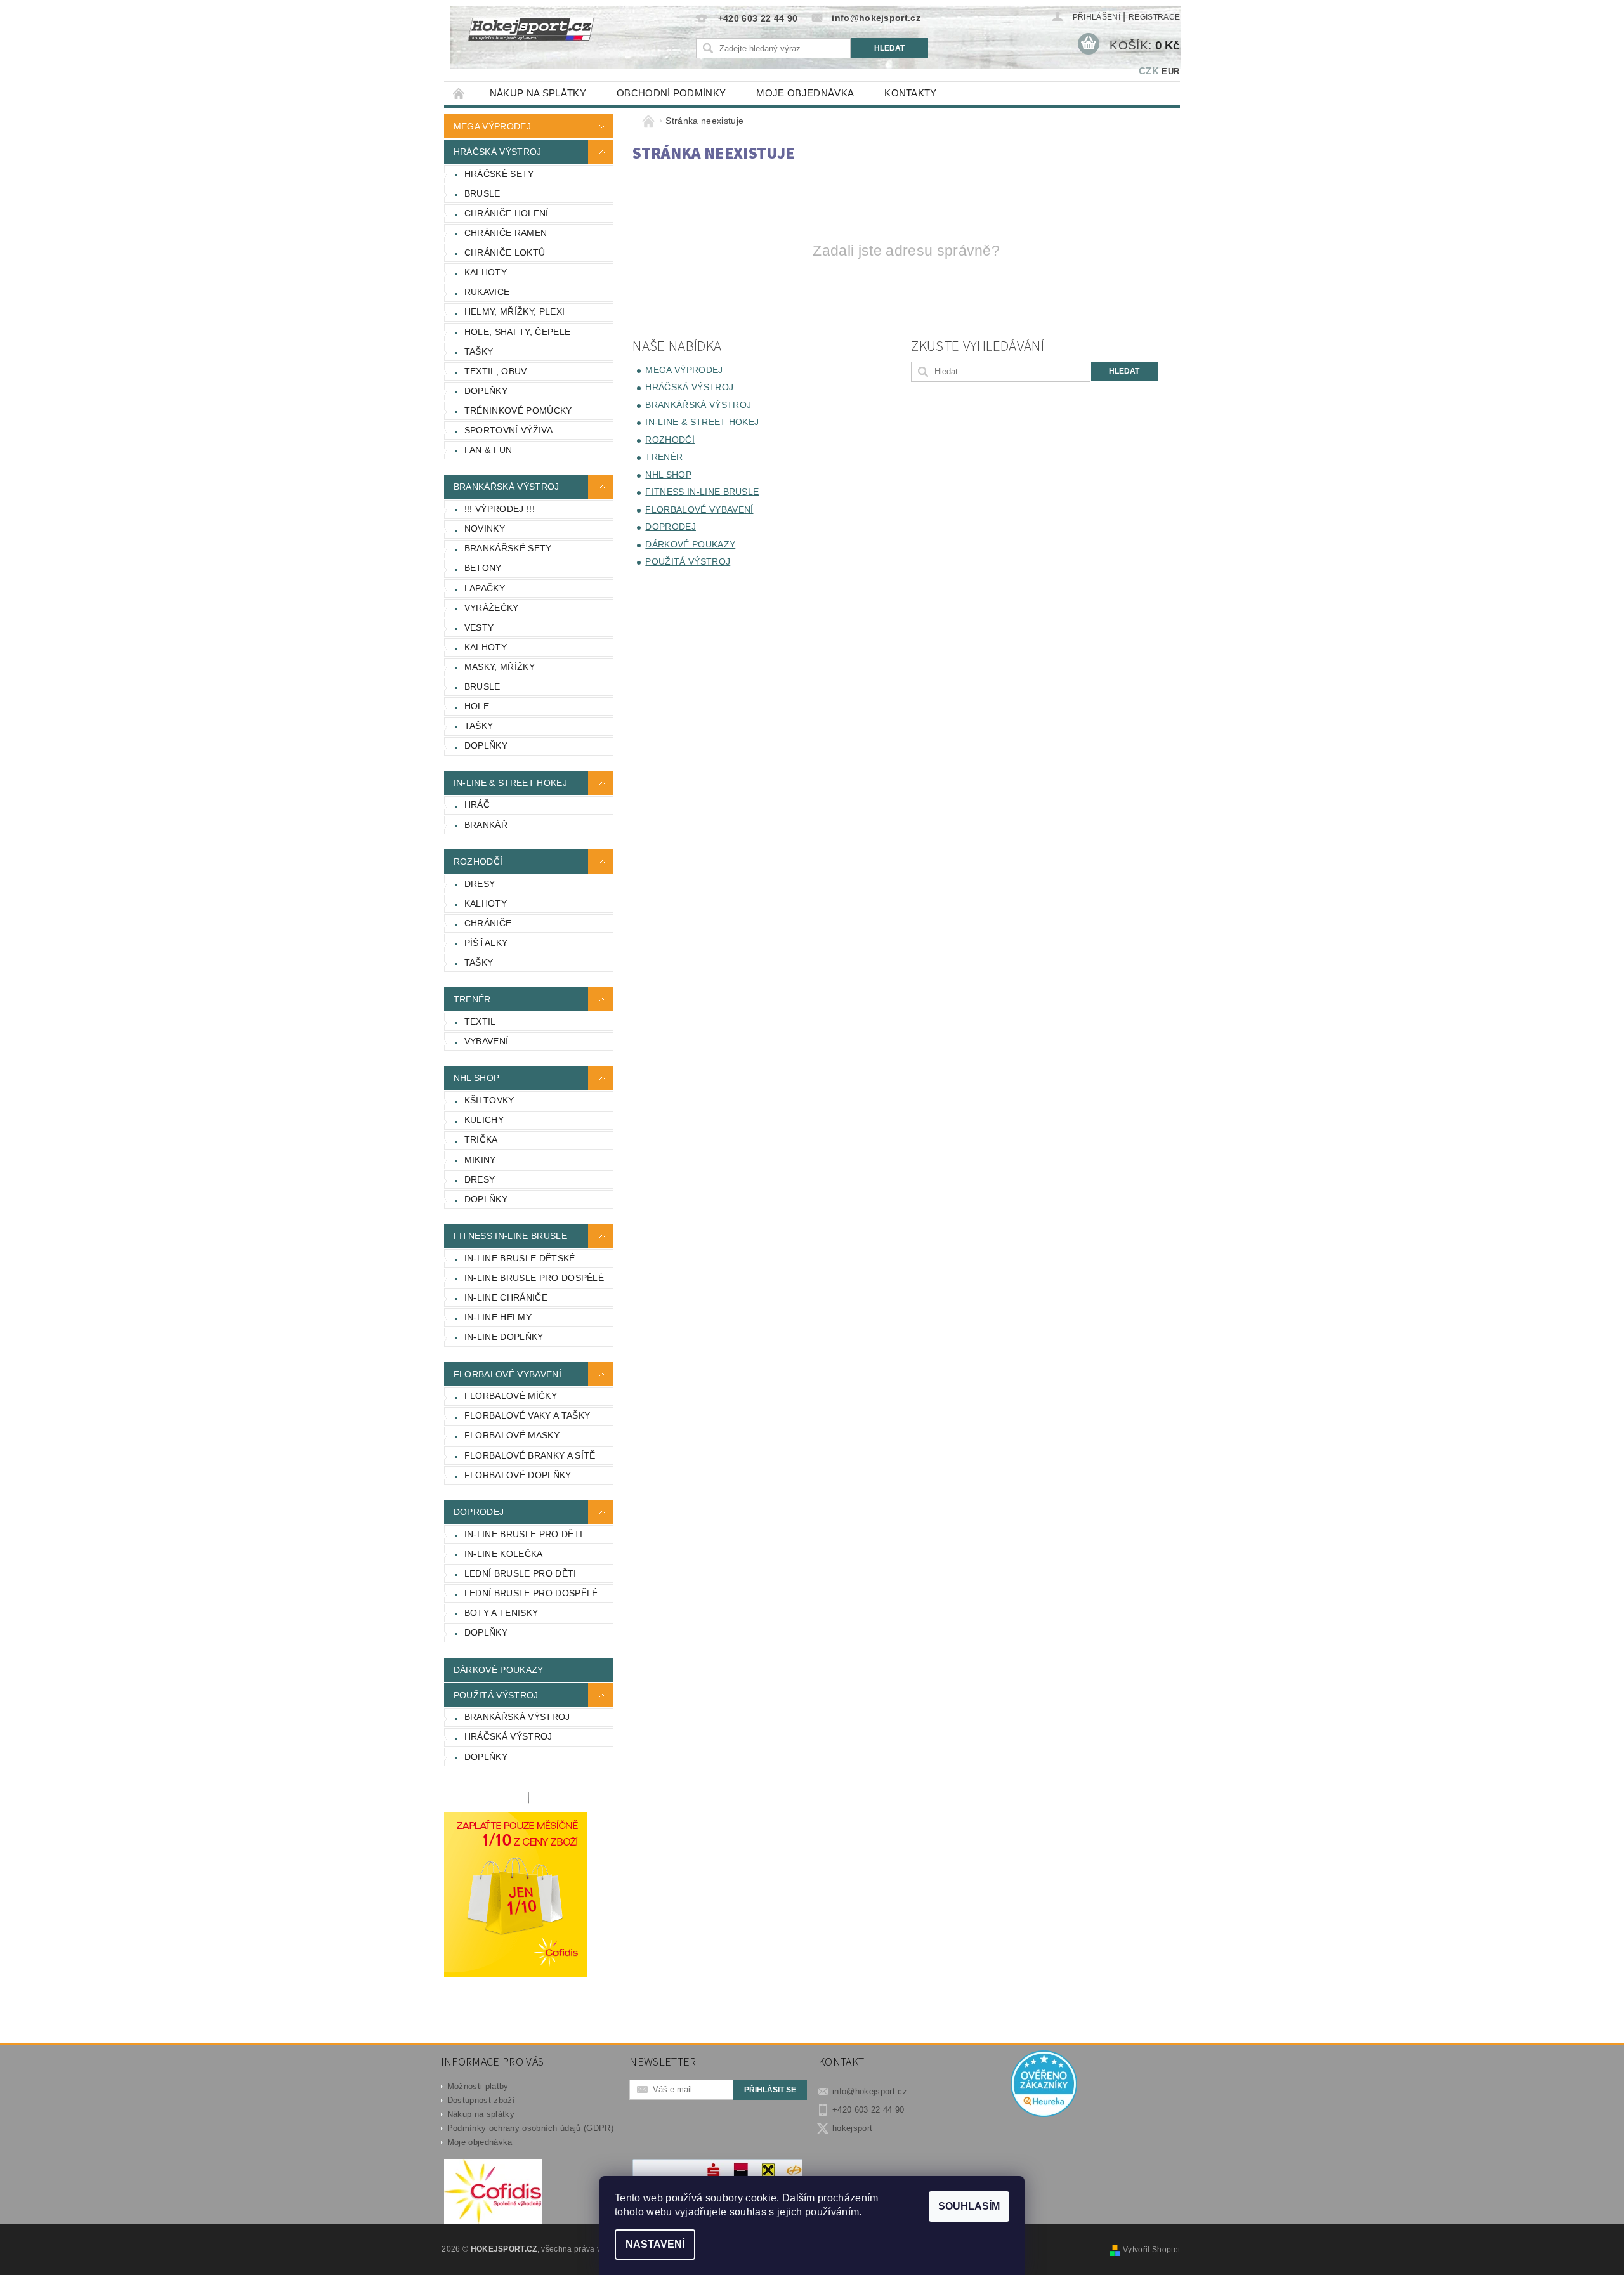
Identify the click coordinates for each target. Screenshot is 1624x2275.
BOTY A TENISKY (501, 1613)
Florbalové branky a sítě (530, 1455)
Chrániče (488, 923)
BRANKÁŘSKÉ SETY (508, 548)
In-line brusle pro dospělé (534, 1278)
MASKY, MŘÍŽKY (500, 667)
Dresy (480, 1179)
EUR (1170, 71)
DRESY (480, 884)
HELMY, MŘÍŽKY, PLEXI (514, 311)
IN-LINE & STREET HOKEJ (510, 783)
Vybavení (487, 1041)
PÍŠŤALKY (486, 943)
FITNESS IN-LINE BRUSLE (510, 1236)
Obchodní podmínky (671, 93)
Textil (480, 1021)
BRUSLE (482, 193)
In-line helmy (498, 1317)
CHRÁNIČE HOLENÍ (507, 213)
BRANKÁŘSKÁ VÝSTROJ (507, 487)
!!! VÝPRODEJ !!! (500, 509)
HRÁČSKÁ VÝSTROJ (498, 152)
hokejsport (852, 2128)
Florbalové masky (512, 1435)
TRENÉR (472, 999)
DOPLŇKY (486, 391)
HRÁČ (477, 804)
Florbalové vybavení (507, 1374)
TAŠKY (479, 351)
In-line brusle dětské (520, 1258)
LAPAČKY (485, 588)
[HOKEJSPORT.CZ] (538, 38)
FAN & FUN (488, 450)
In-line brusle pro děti (523, 1534)
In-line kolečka (504, 1554)
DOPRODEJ (479, 1512)
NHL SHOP (477, 1078)
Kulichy (484, 1120)
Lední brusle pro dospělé (531, 1593)
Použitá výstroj (496, 1695)
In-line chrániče (506, 1297)
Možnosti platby (478, 2086)
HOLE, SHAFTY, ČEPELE (517, 332)
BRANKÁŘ (486, 825)
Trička (481, 1139)
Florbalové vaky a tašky (527, 1415)
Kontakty (911, 93)
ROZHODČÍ (478, 862)
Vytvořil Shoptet (1151, 2250)
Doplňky (486, 1199)
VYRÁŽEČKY (492, 608)
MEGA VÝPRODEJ (492, 126)
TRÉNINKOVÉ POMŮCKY (518, 410)
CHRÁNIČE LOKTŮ (505, 252)
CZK (1149, 71)
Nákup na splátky (538, 93)
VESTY (479, 627)
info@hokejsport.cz (870, 2091)
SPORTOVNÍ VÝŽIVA (508, 430)
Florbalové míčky (511, 1396)
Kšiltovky (489, 1100)
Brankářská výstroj (517, 1717)
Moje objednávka (805, 93)
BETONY (483, 568)
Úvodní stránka (459, 93)
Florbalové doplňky (518, 1475)
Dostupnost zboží (481, 2100)
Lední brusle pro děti (521, 1573)
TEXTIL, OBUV (496, 371)
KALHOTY (486, 272)
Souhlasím (969, 2206)
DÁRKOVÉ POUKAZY (499, 1670)
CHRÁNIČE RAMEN (506, 233)
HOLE (477, 706)
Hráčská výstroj (508, 1736)
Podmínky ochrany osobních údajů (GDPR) (530, 2128)
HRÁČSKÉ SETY (499, 174)
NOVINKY (485, 528)
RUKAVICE (487, 292)
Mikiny (480, 1160)
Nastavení (655, 2244)
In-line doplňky (504, 1337)
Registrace (1154, 17)
